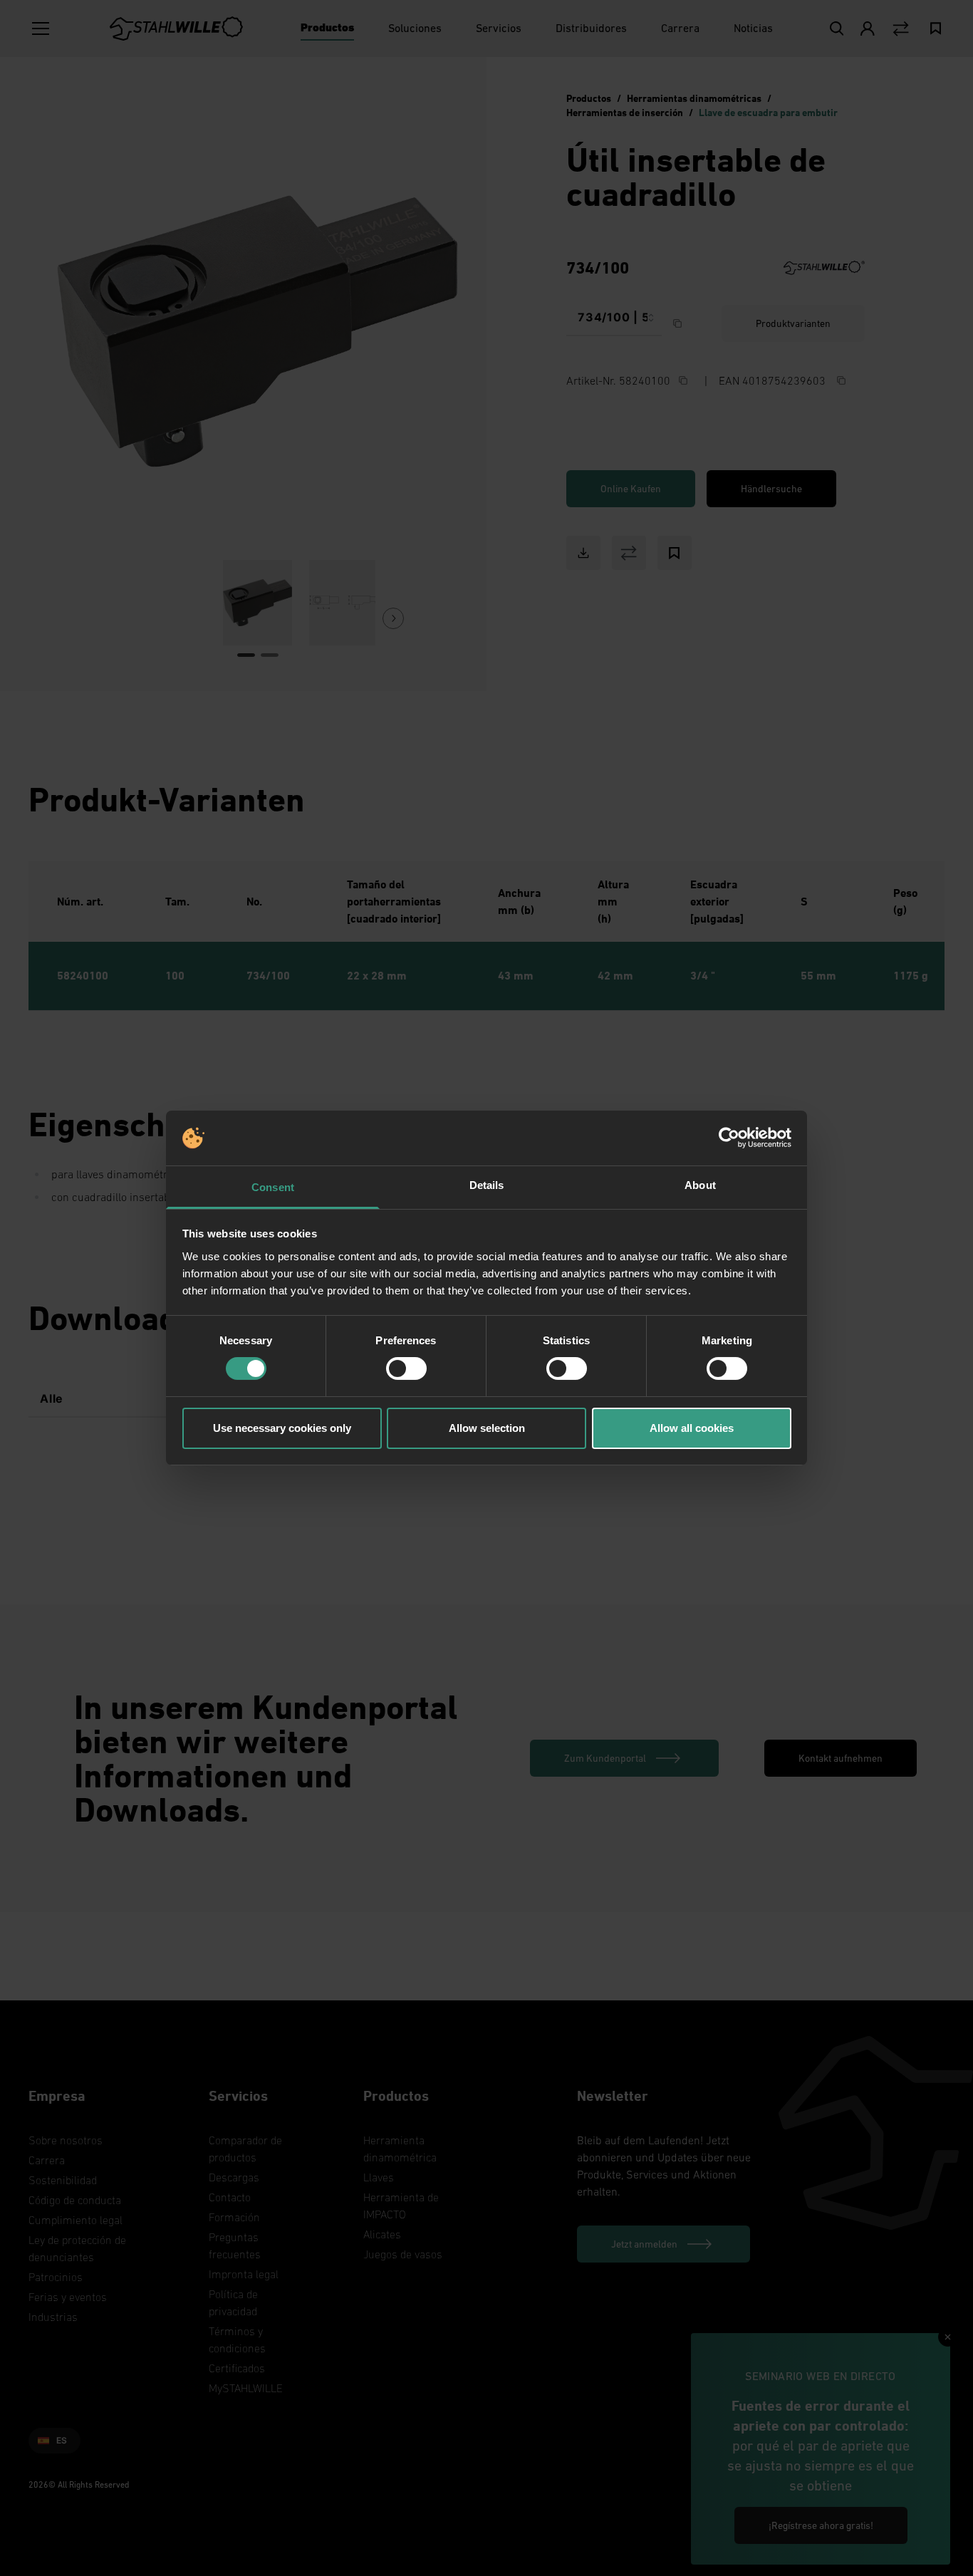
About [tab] (700, 1185)
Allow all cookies (692, 1428)
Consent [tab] (273, 1187)
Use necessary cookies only (282, 1428)
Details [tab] (487, 1185)
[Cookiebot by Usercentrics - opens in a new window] (729, 1138)
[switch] (406, 1368)
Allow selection (487, 1428)
